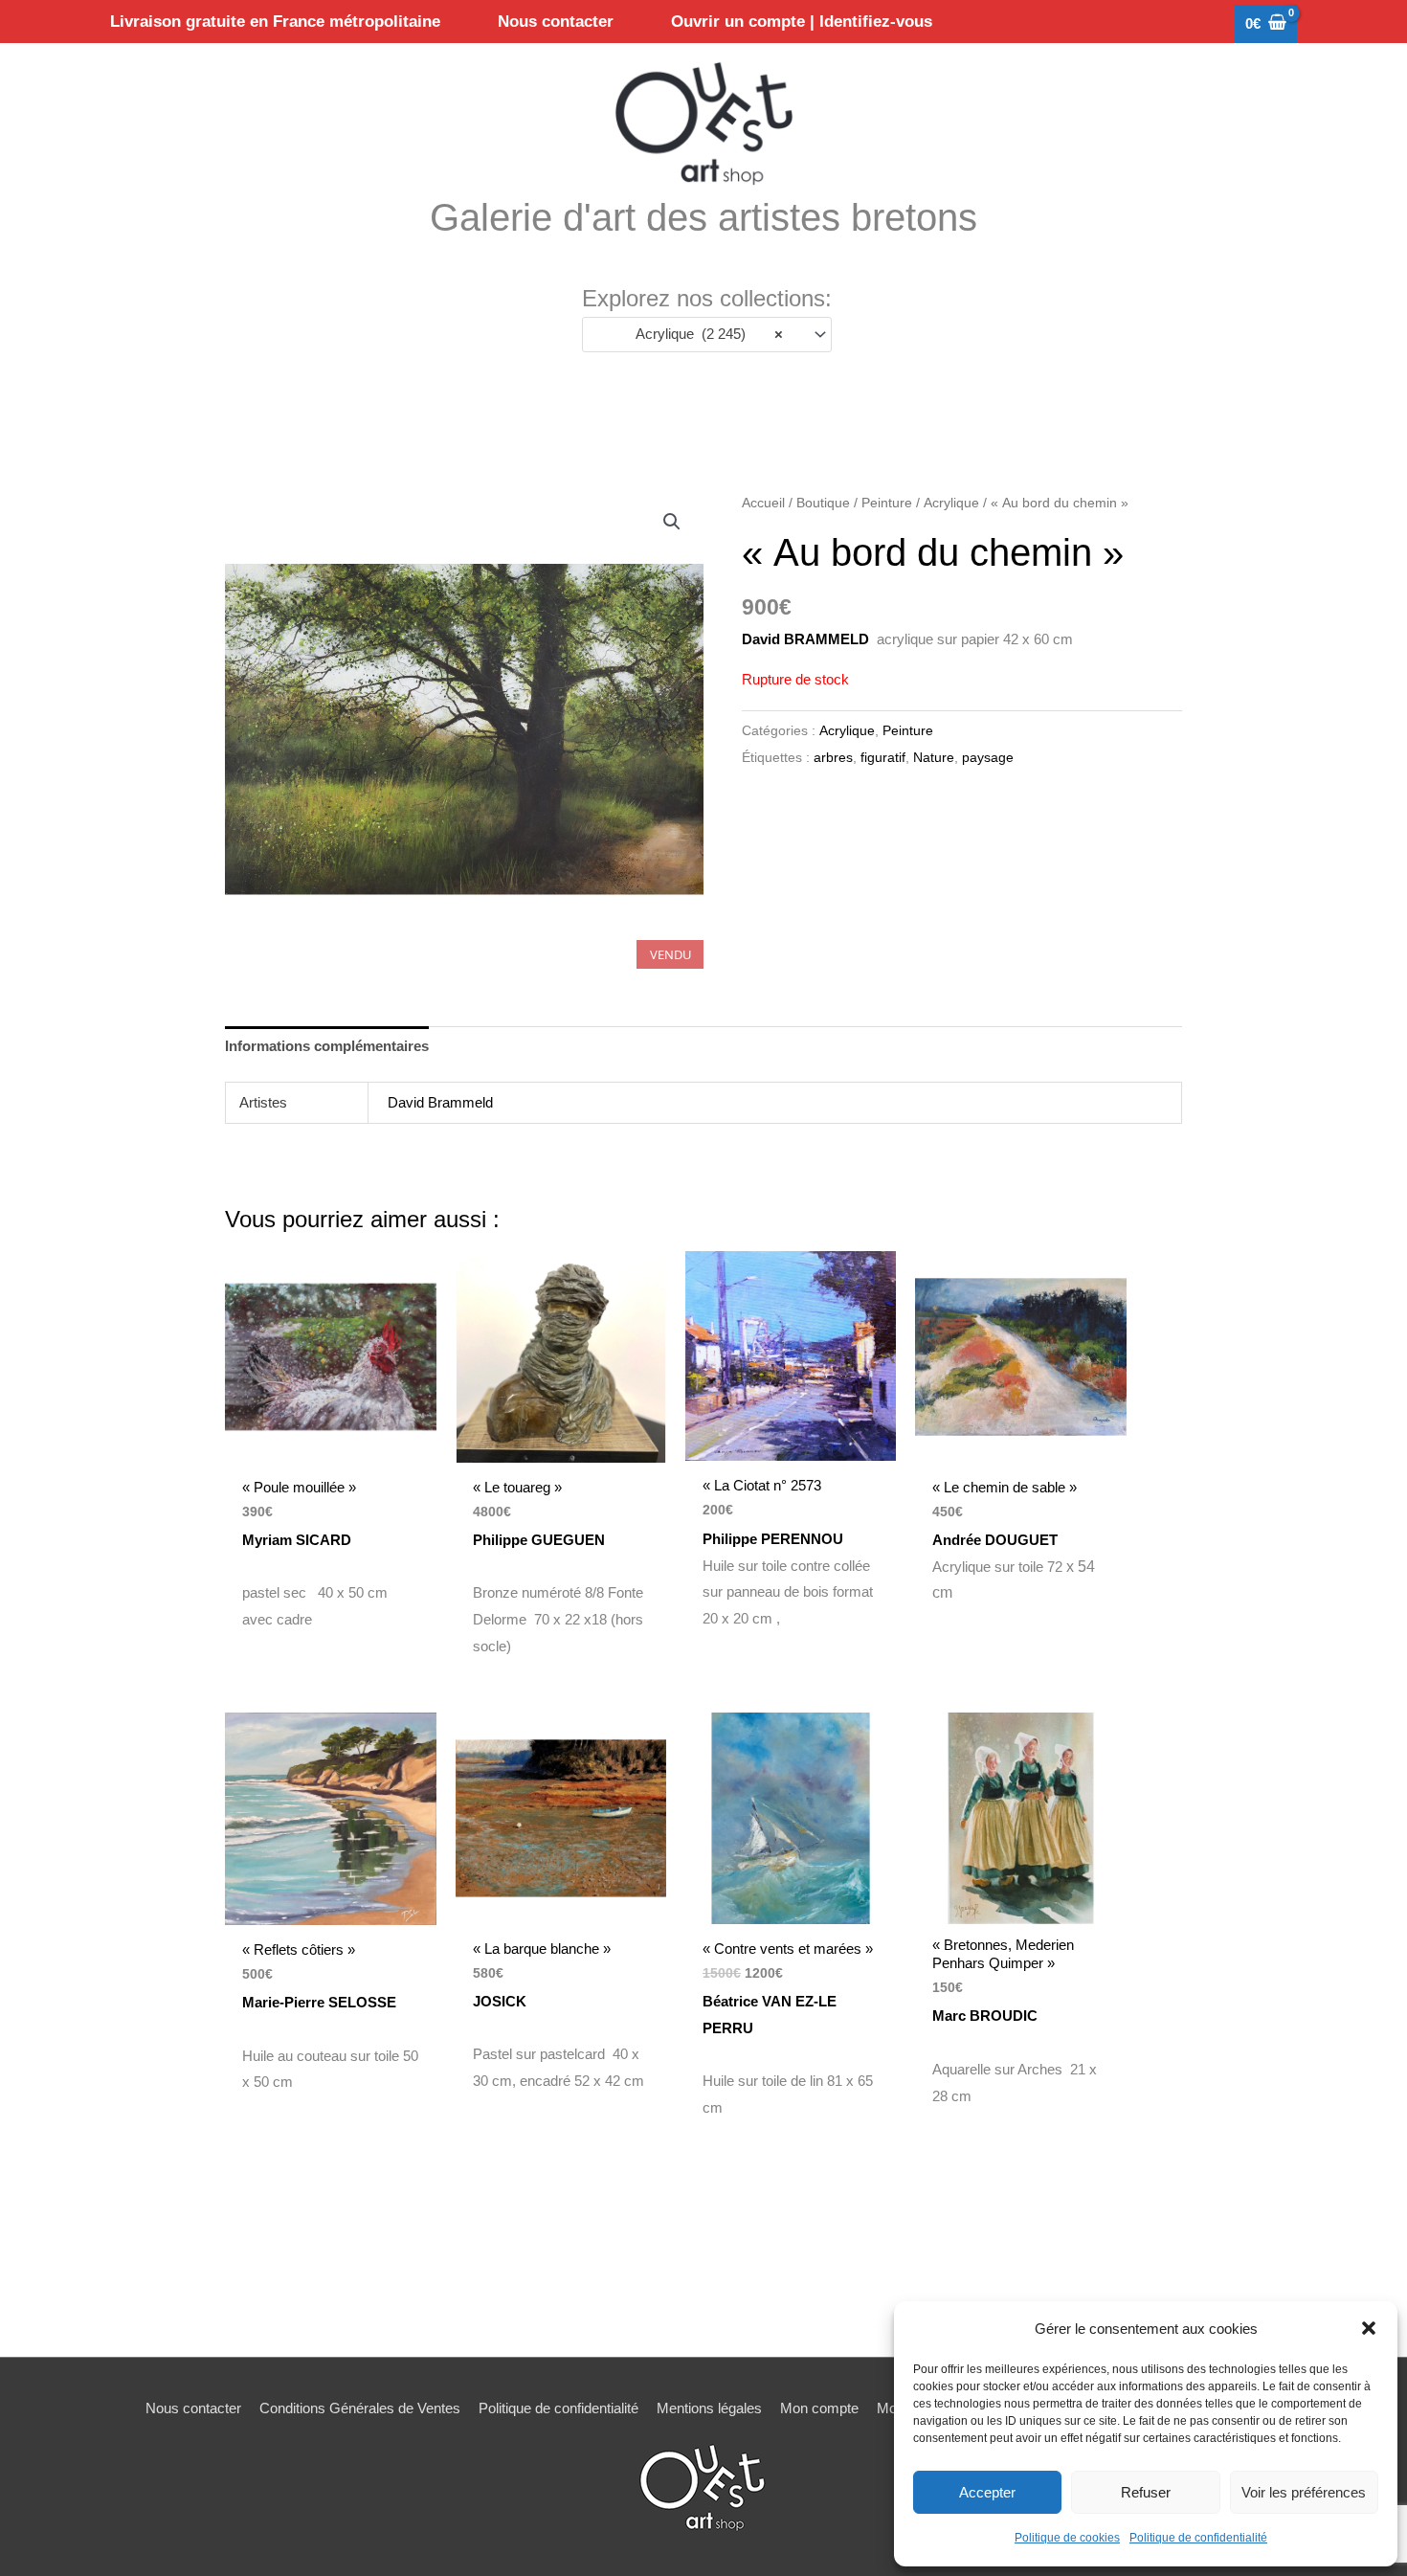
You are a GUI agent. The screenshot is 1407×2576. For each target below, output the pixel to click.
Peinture (887, 503)
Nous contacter (193, 2408)
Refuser (1146, 2492)
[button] (1369, 2328)
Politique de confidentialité (1198, 2538)
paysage (988, 758)
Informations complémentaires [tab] (327, 1046)
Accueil (763, 503)
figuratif (883, 758)
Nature (934, 758)
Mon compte (819, 2408)
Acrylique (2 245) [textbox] (704, 334)
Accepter (987, 2492)
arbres (833, 758)
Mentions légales (709, 2408)
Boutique (823, 503)
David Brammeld (440, 1102)
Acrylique (951, 503)
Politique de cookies (1067, 2538)
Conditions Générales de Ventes (360, 2408)
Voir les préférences (1304, 2492)
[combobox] (707, 335)
